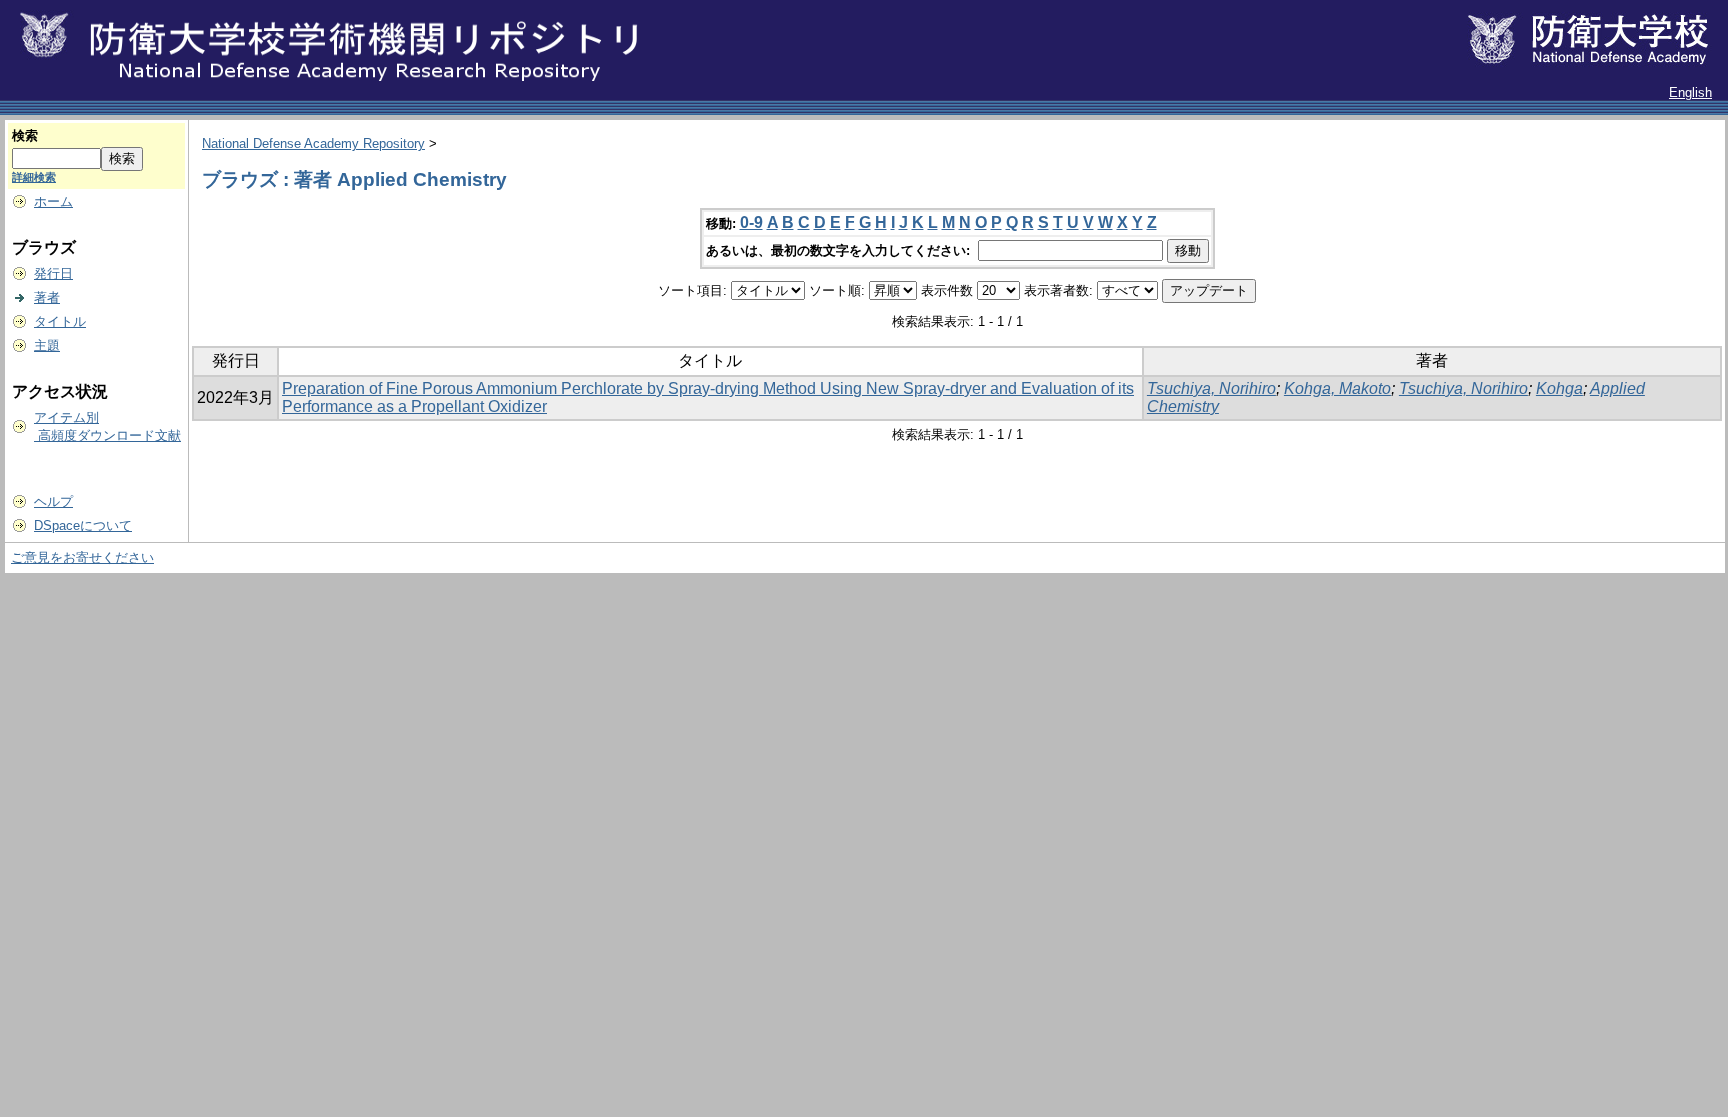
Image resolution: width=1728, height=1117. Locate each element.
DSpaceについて (83, 525)
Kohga (1559, 388)
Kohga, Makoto (1337, 388)
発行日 (53, 273)
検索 (25, 135)
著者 (47, 297)
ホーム (53, 201)
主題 (47, 345)
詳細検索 (34, 177)
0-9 (751, 222)
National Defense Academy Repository (313, 143)
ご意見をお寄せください (82, 557)
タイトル (60, 321)
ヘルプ (53, 501)
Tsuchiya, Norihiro (1211, 388)
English (1690, 92)
